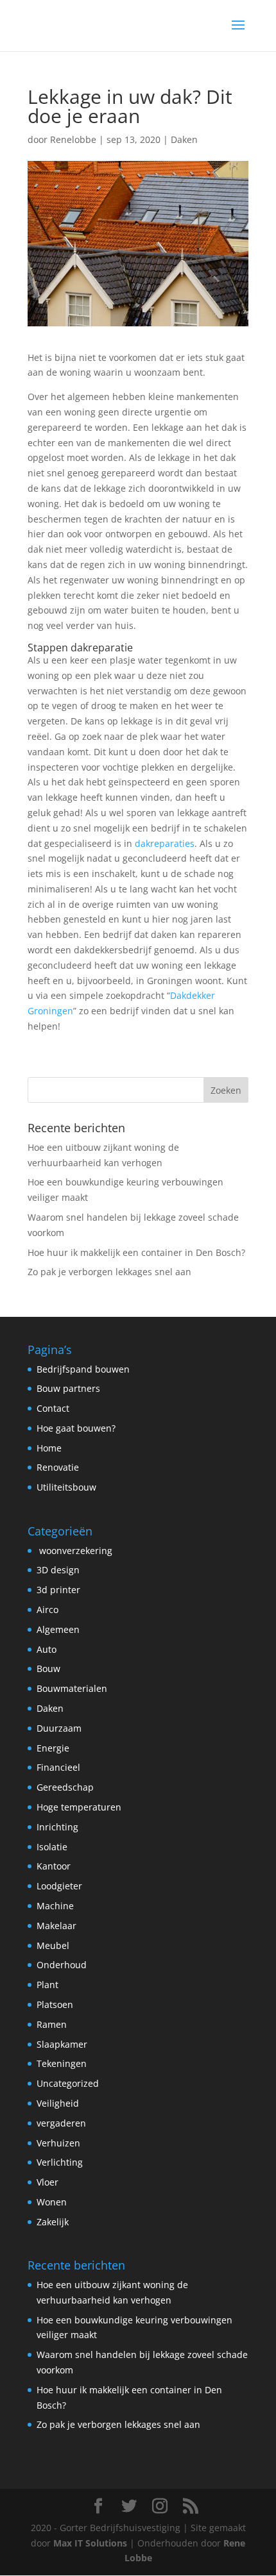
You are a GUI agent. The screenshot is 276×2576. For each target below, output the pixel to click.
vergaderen (61, 2123)
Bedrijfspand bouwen (83, 1369)
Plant (47, 1985)
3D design (58, 1570)
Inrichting (57, 1827)
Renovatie (58, 1467)
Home (49, 1448)
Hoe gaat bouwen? (76, 1428)
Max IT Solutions (90, 2543)
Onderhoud (62, 1965)
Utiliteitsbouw (66, 1487)
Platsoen (55, 2004)
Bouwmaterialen (72, 1688)
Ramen (52, 2024)
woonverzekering (74, 1551)
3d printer (58, 1590)
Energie (53, 1748)
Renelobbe (73, 139)
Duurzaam (59, 1728)
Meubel (53, 1945)
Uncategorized (68, 2083)
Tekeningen (62, 2063)
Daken (184, 139)
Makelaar (56, 1926)
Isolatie (52, 1847)
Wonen (52, 2202)
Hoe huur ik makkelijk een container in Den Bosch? (136, 1252)
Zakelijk (53, 2222)
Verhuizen (58, 2143)
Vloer (47, 2182)
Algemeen (58, 1629)
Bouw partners (68, 1388)
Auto (47, 1649)
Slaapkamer (62, 2044)
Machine (55, 1906)
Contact (53, 1408)
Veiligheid (58, 2103)
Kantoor (54, 1866)
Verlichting (60, 2162)
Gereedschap (65, 1787)
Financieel (58, 1767)
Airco (47, 1610)
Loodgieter (59, 1886)
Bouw (48, 1669)
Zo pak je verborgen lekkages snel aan (109, 1272)
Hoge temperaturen (79, 1807)
